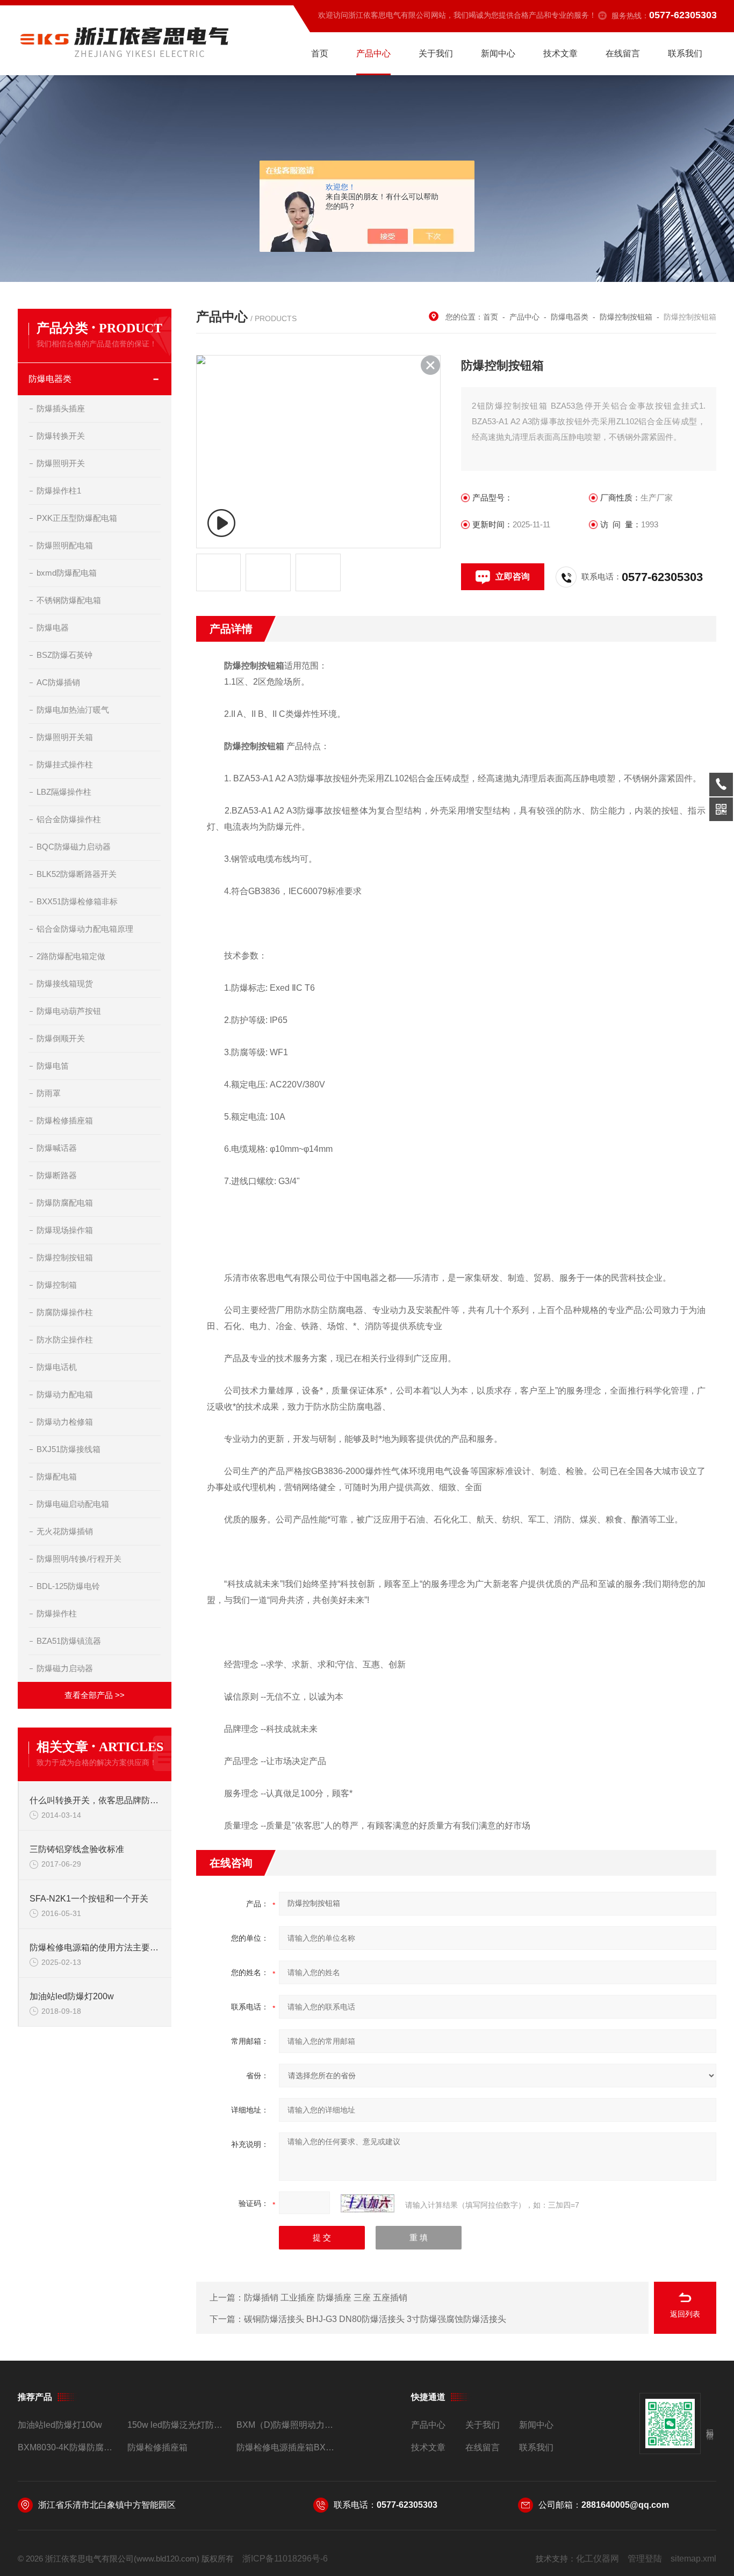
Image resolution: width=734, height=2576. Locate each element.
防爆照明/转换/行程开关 (79, 1559)
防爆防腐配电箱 (65, 1203)
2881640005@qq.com (625, 2505)
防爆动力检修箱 (65, 1422)
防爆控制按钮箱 (65, 1257)
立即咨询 (513, 576)
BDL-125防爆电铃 (68, 1586)
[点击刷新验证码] (368, 2203)
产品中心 (373, 53)
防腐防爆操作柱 (65, 1312)
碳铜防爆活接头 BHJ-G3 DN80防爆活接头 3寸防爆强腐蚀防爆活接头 (375, 2319)
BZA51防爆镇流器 (69, 1641)
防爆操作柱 (57, 1613)
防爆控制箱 (57, 1285)
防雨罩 (49, 1093)
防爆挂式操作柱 (65, 764)
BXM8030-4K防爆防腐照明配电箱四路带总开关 (68, 2447)
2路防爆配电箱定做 (71, 956)
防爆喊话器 (57, 1148)
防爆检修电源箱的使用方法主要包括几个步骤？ (95, 1947)
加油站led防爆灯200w (72, 1996)
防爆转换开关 (61, 436)
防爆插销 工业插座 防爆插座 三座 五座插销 (326, 2298)
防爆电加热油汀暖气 (73, 710)
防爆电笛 (53, 1066)
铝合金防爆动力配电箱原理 (85, 929)
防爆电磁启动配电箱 (73, 1504)
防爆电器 (53, 627)
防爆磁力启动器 (65, 1668)
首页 (320, 53)
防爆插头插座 (61, 408)
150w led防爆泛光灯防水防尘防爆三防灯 (178, 2425)
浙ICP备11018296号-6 (285, 2559)
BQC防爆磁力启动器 (74, 847)
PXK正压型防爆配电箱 (77, 518)
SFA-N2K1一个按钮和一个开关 (89, 1899)
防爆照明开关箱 (65, 737)
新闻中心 (498, 53)
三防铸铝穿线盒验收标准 (77, 1849)
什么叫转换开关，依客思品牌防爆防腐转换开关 (95, 1800)
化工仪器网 (598, 2559)
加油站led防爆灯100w (60, 2425)
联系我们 (685, 53)
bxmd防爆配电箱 (67, 573)
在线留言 (623, 53)
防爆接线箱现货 (65, 984)
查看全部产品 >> (95, 1695)
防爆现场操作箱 (65, 1230)
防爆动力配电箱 (65, 1394)
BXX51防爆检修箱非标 (77, 901)
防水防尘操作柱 (65, 1340)
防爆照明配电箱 (65, 545)
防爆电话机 (57, 1367)
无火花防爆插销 (65, 1531)
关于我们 (436, 53)
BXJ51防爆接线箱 (69, 1449)
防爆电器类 (50, 379)
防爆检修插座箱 (65, 1120)
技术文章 (560, 53)
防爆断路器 (57, 1175)
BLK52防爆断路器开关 (77, 874)
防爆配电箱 (57, 1476)
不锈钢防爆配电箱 (69, 600)
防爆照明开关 (61, 463)
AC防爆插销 (58, 682)
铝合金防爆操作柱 (69, 819)
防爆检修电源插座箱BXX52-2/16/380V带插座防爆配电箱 (287, 2447)
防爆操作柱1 (59, 491)
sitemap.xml (693, 2559)
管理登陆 (645, 2559)
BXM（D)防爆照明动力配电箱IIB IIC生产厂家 (287, 2425)
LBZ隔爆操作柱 (64, 792)
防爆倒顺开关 (61, 1038)
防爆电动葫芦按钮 (69, 1011)
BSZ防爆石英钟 (64, 655)
